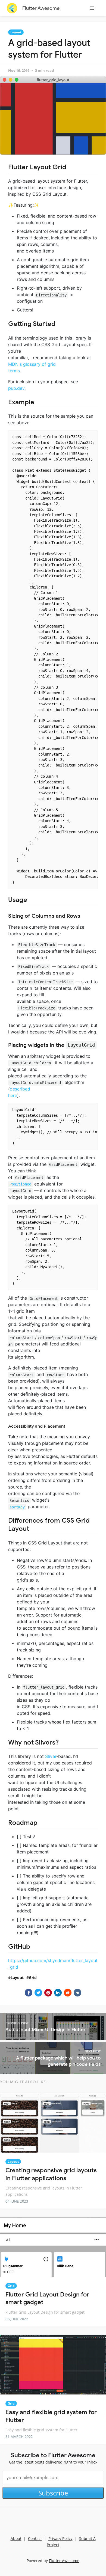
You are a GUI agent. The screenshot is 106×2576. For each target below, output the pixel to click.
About (16, 2538)
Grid (33, 1978)
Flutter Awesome (41, 8)
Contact (35, 2538)
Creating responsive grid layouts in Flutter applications (51, 2174)
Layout (16, 32)
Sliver (51, 1756)
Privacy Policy (60, 2538)
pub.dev (16, 388)
